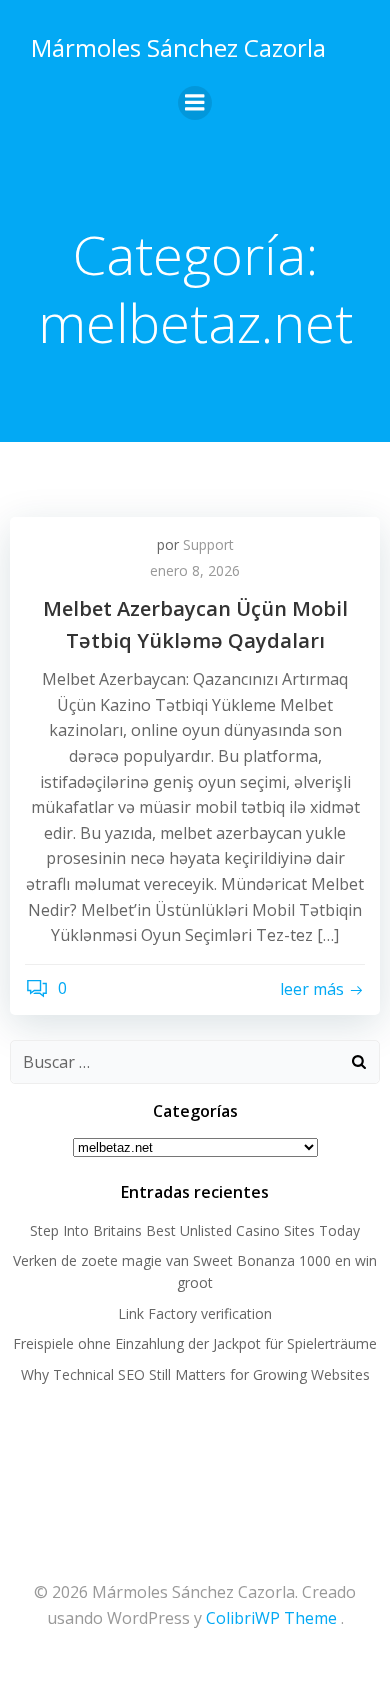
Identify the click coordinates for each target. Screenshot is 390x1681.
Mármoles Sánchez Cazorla (178, 47)
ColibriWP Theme (271, 1618)
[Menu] (195, 103)
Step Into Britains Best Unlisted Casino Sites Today (195, 1230)
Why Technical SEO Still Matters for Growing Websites (195, 1374)
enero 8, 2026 (195, 570)
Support (208, 544)
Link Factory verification (195, 1313)
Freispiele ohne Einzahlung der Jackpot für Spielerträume (195, 1343)
